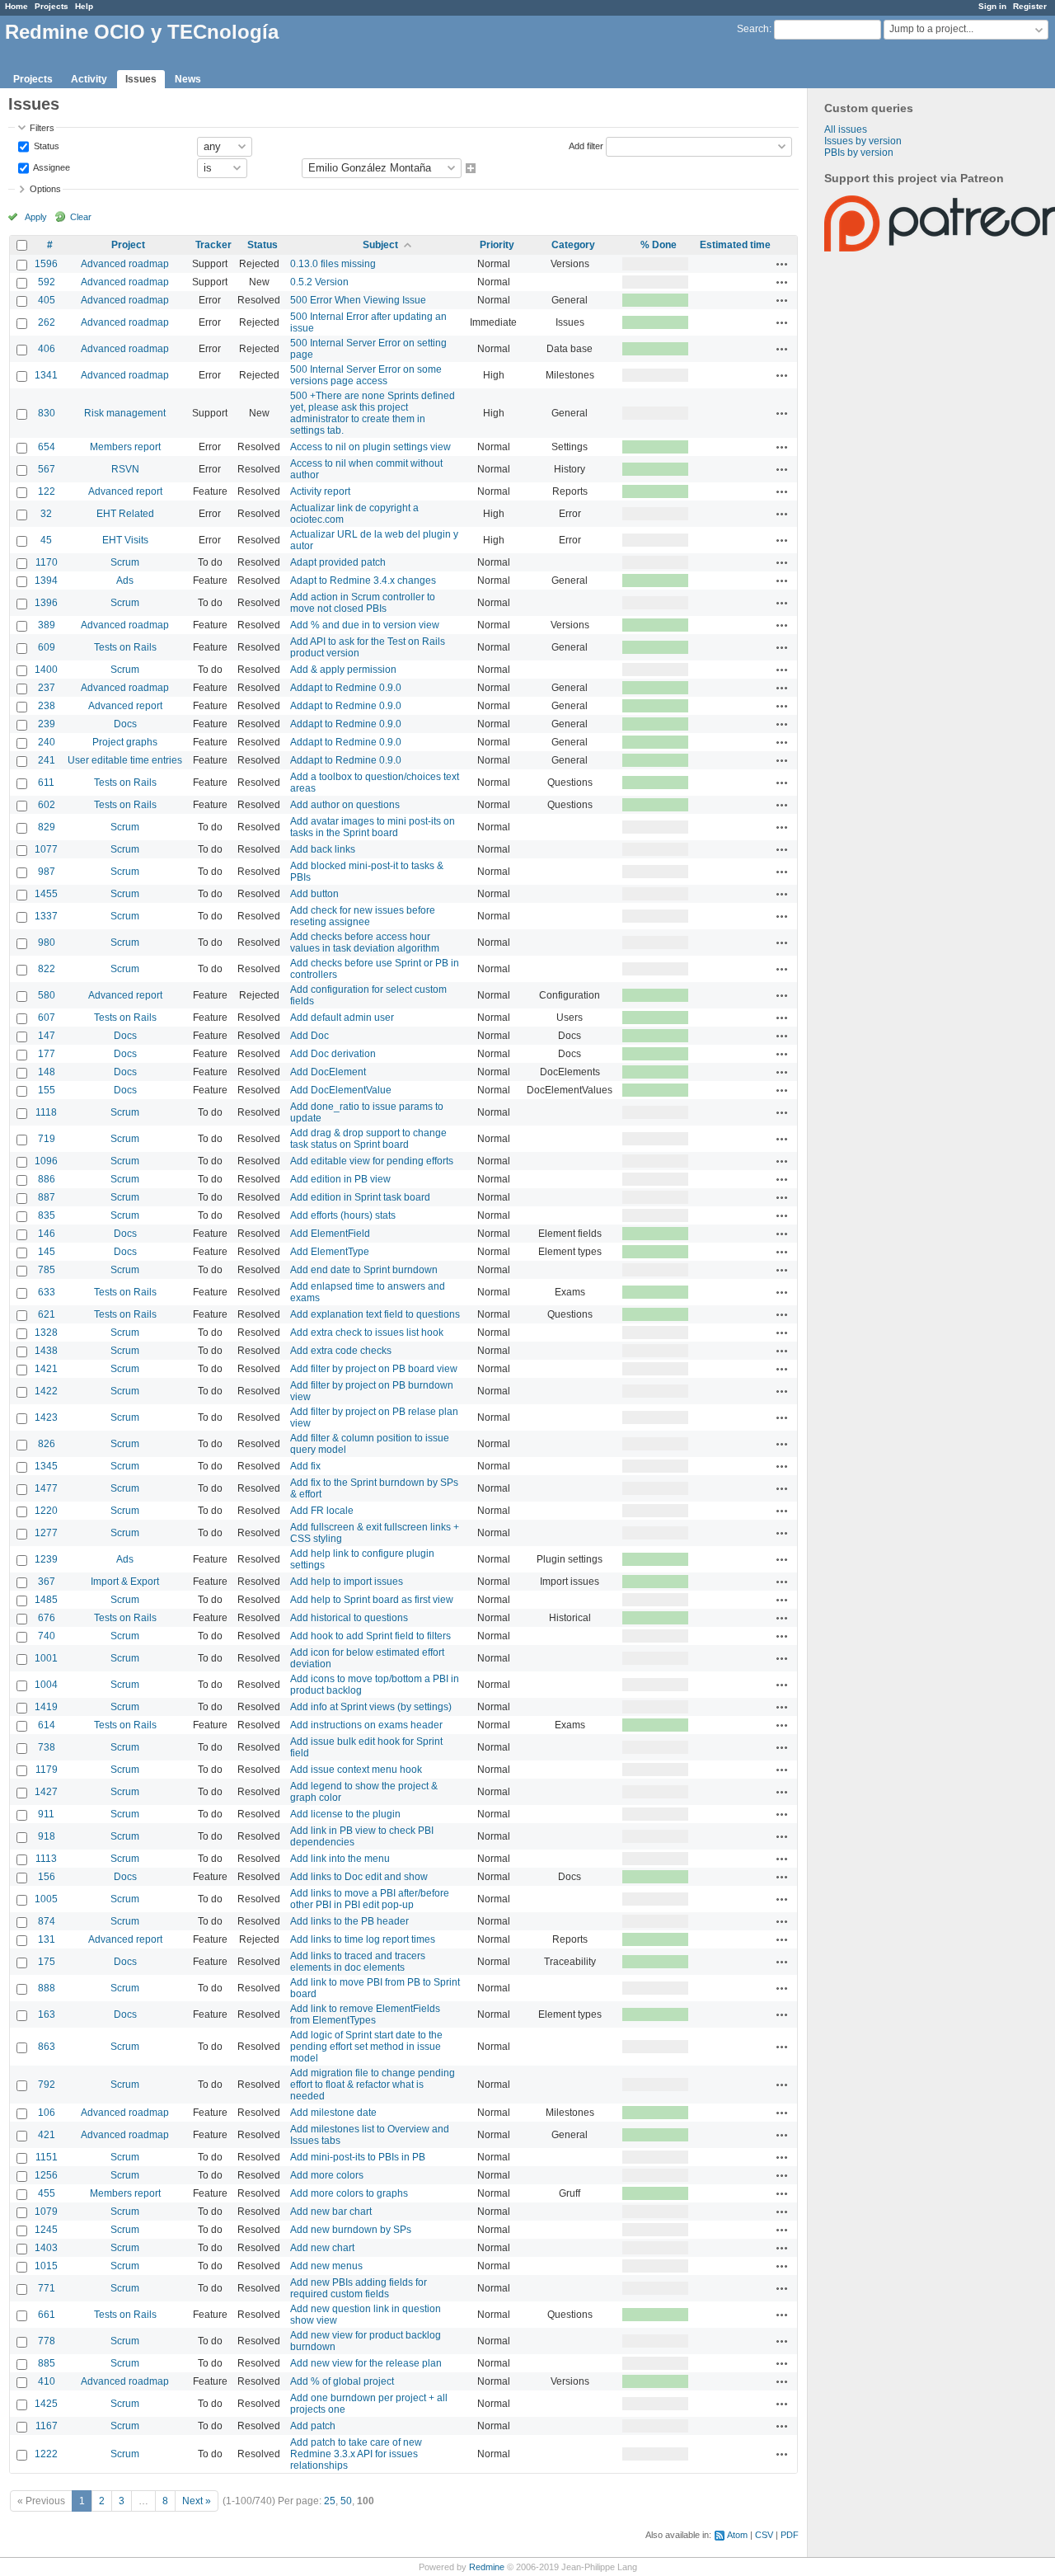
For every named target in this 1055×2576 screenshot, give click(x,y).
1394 (46, 581)
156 (47, 1877)
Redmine (487, 2567)
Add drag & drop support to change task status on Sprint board (368, 1139)
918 (47, 1836)
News (188, 79)
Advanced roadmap (125, 264)
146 (47, 1234)
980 (47, 942)
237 (47, 688)
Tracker (213, 245)
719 (47, 1139)
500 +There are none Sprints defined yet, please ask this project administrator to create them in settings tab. (373, 413)
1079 (46, 2212)
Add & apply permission (343, 670)
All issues (846, 129)
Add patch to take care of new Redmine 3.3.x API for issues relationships (356, 2454)
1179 (47, 1770)
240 (47, 742)
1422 (46, 1391)
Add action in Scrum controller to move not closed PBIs (363, 603)
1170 (47, 562)
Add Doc (309, 1036)
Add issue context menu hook (356, 1770)
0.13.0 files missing (333, 264)
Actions (782, 264)
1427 (46, 1792)
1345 (46, 1466)
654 (47, 447)
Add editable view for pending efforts (372, 1161)
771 (47, 2288)
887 (47, 1197)
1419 (46, 1707)
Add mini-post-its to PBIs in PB (358, 2157)
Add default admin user (342, 1018)
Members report (125, 447)
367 (47, 1582)
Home (16, 6)
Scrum (125, 562)
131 (47, 1939)
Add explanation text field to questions (375, 1314)
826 (47, 1444)
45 (46, 540)
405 (47, 300)
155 (47, 1090)
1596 (46, 264)
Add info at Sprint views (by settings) (371, 1707)
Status (45, 145)
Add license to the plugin (345, 1814)
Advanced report (125, 491)
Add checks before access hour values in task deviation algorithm (365, 942)
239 (47, 724)
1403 (46, 2248)
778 (47, 2341)
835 (47, 1215)
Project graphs (125, 742)
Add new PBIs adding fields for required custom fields (359, 2288)
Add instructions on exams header (366, 1725)
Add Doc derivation (333, 1054)
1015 (46, 2266)
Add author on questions (345, 805)
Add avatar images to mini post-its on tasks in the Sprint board (373, 827)
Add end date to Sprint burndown (364, 1270)
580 (47, 995)
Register (1030, 6)
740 (47, 1636)
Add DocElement (328, 1072)
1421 (46, 1369)
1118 (46, 1112)
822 (47, 969)
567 (47, 469)
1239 (46, 1559)
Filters (42, 128)
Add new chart (322, 2248)
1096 (46, 1161)
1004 (46, 1685)
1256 (46, 2175)
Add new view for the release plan (366, 2363)
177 (47, 1054)
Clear (81, 217)
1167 (47, 2426)
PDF (790, 2535)
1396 (46, 603)
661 (47, 2315)
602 (47, 805)
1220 (46, 1511)
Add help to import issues (347, 1582)
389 (47, 625)
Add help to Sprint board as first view (372, 1600)
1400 (46, 670)
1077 (46, 849)
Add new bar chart (331, 2212)
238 (47, 706)
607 (47, 1018)
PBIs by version (859, 153)
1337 (46, 916)
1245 (46, 2230)
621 (47, 1314)
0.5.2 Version (319, 282)
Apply (36, 217)
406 (47, 349)
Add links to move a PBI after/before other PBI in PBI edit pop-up (370, 1899)
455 (47, 2193)
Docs (125, 724)
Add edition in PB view (340, 1179)
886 (47, 1179)
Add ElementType (330, 1252)
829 (47, 827)
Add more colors (327, 2175)
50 (346, 2501)
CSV (764, 2535)
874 (47, 1921)
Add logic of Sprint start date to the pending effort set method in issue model (366, 2047)
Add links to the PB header (349, 1921)
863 (47, 2047)
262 (47, 322)
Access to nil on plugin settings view (370, 447)
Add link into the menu (340, 1859)
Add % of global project (342, 2381)
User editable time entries (125, 760)
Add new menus (326, 2266)
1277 (46, 1533)
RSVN (125, 469)
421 (47, 2135)
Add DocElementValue (341, 1090)
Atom (737, 2535)
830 (47, 413)
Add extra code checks (341, 1351)
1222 (46, 2454)
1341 (46, 375)
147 (47, 1036)
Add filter (586, 145)
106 (47, 2113)
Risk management (125, 413)
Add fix (305, 1466)
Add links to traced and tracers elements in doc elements (358, 1962)
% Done (659, 245)
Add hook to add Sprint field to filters (370, 1636)
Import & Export (125, 1582)
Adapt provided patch (338, 562)
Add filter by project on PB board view (374, 1369)
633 (47, 1292)
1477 (46, 1488)
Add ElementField (330, 1234)
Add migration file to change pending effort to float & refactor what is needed (373, 2085)
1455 (46, 894)
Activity (89, 79)
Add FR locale (322, 1511)
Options (45, 189)
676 (47, 1618)
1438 (46, 1351)
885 (47, 2363)
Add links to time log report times (363, 1939)
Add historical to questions (349, 1618)
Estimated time (735, 245)
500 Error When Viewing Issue (358, 300)
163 (47, 2014)
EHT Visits (125, 540)
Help (84, 6)
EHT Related (125, 514)
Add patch (313, 2426)
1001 (46, 1658)
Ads (125, 581)
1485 (46, 1600)
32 (46, 514)
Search (753, 29)
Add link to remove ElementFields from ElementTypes (365, 2014)
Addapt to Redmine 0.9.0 (346, 688)
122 (47, 491)
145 (47, 1252)
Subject (380, 245)
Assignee (51, 167)
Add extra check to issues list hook (367, 1333)
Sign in (992, 6)
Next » (197, 2501)
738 (47, 1747)
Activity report (320, 491)
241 (47, 760)
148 (47, 1072)
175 (47, 1962)
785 (47, 1270)
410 (47, 2381)
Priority (497, 245)
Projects (52, 6)
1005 (46, 1899)
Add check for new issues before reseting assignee (363, 916)
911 (46, 1814)
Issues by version (863, 141)
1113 (46, 1859)
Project (128, 245)
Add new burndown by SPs (351, 2230)
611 (46, 783)
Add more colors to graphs (349, 2193)
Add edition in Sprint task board (360, 1197)
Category (573, 245)
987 (47, 872)
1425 (46, 2404)
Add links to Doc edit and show (359, 1877)
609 (47, 647)
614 (47, 1725)
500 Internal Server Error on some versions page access (366, 375)
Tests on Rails (125, 647)
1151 (47, 2157)
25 (330, 2501)
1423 (46, 1417)
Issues (141, 79)
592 (47, 282)
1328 (46, 1333)
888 (47, 1988)
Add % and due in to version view (365, 625)
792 (47, 2085)
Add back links (323, 849)
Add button (314, 894)
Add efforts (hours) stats (343, 1215)
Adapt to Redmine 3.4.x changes (363, 581)
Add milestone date (333, 2113)
